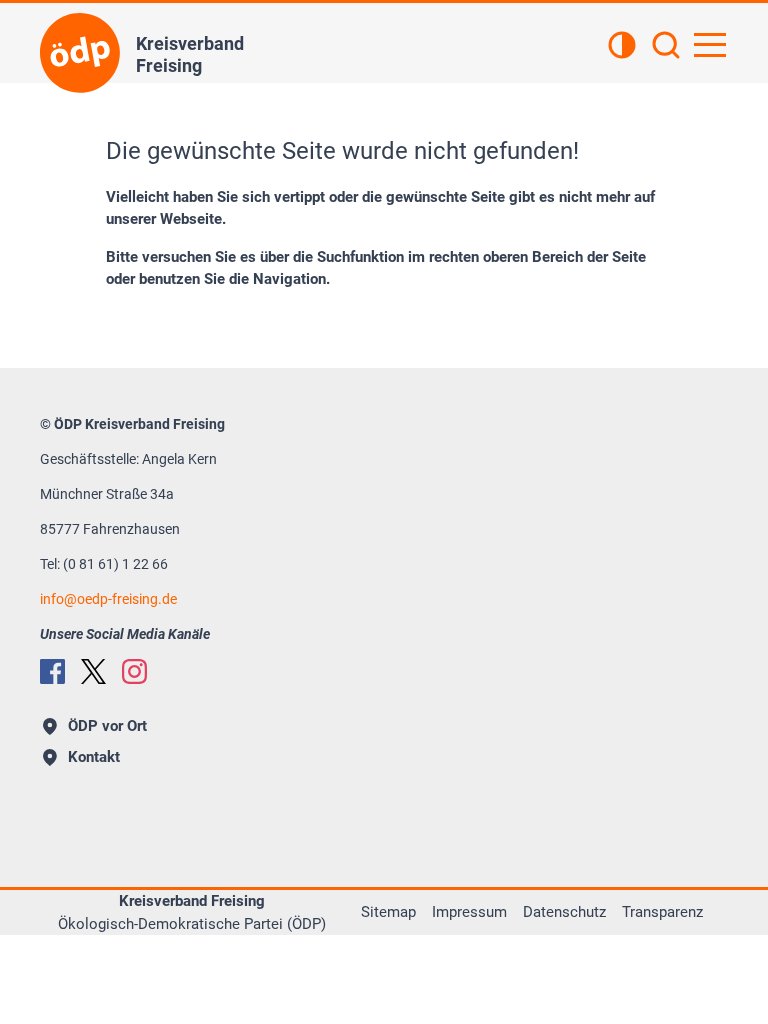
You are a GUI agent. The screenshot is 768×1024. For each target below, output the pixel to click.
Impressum (469, 912)
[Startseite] (80, 53)
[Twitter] (93, 671)
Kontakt (94, 757)
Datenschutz (564, 912)
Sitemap (388, 912)
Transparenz (662, 912)
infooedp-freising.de (108, 599)
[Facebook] (52, 671)
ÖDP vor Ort (107, 726)
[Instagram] (134, 671)
